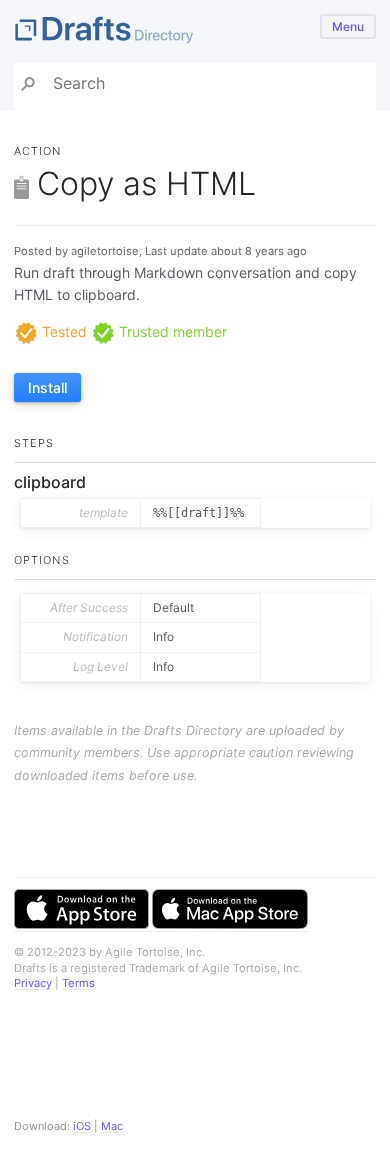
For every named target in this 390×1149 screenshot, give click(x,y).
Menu (348, 26)
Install (47, 387)
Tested (62, 331)
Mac (112, 1126)
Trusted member (171, 331)
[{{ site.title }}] (195, 31)
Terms (78, 983)
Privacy (33, 983)
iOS (82, 1126)
